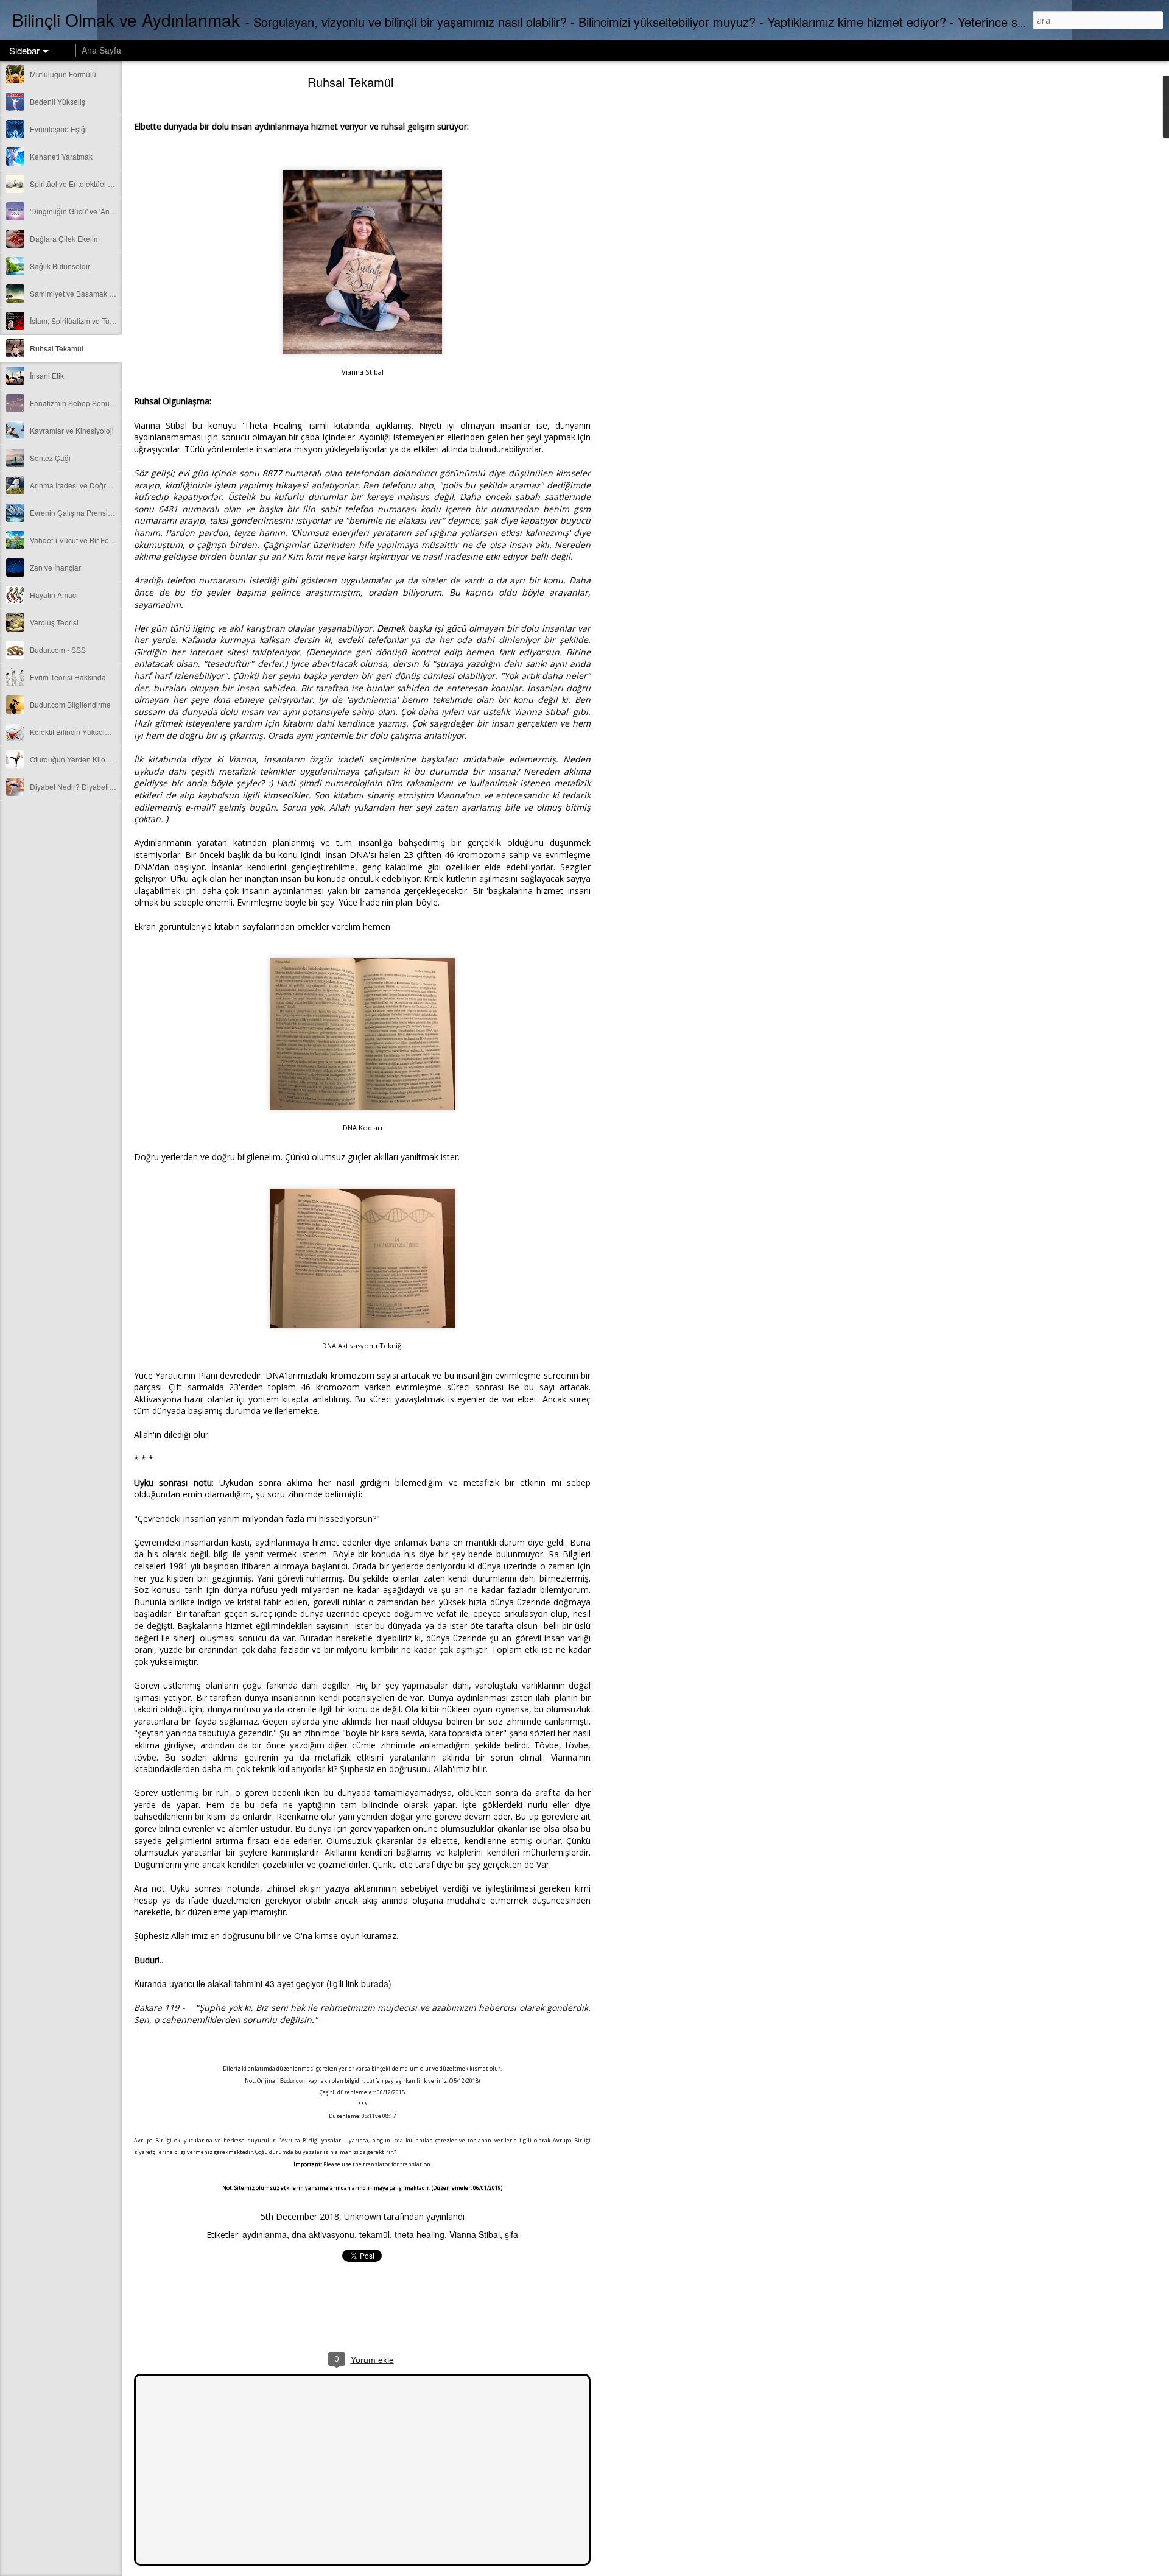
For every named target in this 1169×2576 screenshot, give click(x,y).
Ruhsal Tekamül (57, 348)
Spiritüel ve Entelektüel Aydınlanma (89, 184)
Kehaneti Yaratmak (61, 156)
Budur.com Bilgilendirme (70, 704)
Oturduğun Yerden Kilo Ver (74, 759)
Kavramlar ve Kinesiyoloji (72, 430)
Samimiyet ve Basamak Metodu (82, 293)
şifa (511, 2234)
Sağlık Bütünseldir (60, 266)
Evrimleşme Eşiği (58, 129)
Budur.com (293, 2081)
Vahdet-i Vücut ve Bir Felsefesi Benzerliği (98, 540)
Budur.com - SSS (58, 649)
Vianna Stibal (475, 2234)
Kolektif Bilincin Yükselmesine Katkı (89, 732)
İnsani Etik (47, 375)
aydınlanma (265, 2234)
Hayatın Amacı (54, 595)
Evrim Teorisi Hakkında (68, 677)
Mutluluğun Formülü (63, 74)
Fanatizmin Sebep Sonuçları (77, 403)
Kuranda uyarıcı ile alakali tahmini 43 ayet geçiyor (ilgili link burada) (263, 1983)
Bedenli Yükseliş (58, 101)
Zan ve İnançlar (55, 567)
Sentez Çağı (50, 458)
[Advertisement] (658, 271)
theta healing (420, 2234)
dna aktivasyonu (323, 2234)
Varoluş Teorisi (54, 622)
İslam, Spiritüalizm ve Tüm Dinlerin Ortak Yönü (106, 321)
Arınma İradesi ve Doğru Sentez (82, 485)
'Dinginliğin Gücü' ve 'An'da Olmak (86, 211)
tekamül (374, 2234)
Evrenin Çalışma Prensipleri (76, 512)
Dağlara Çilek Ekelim (65, 238)
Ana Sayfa (101, 50)
